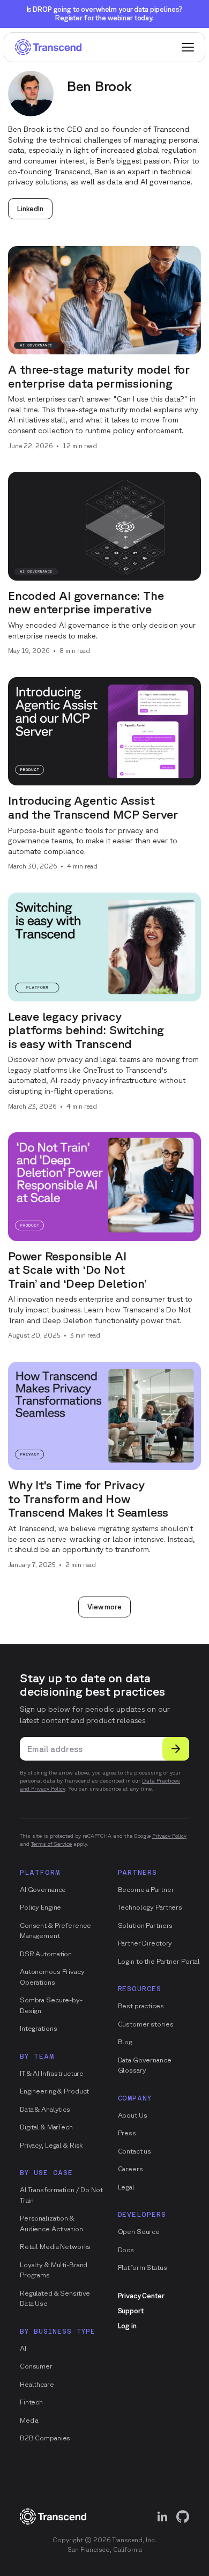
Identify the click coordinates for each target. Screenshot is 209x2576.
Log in (127, 2326)
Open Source (139, 2232)
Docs (126, 2250)
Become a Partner (146, 1890)
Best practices (141, 2006)
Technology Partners (150, 1907)
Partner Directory (145, 1943)
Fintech (31, 2402)
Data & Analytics (45, 2109)
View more (104, 1607)
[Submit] (176, 1749)
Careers (130, 2169)
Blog (125, 2042)
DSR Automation (46, 1954)
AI (23, 2348)
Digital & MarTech (46, 2127)
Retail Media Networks (55, 2247)
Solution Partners (145, 1925)
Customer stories (146, 2024)
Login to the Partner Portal (159, 1961)
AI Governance (43, 1890)
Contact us (135, 2151)
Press (127, 2133)
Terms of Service (51, 1844)
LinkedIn (30, 209)
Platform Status (143, 2267)
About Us (133, 2115)
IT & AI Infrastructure (52, 2073)
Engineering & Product (54, 2091)
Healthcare (37, 2384)
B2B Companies (45, 2438)
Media (29, 2420)
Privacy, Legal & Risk (51, 2145)
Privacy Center (141, 2296)
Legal (126, 2187)
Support (131, 2311)
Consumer (36, 2366)
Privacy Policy (169, 1836)
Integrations (38, 2028)
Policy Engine (40, 1907)
